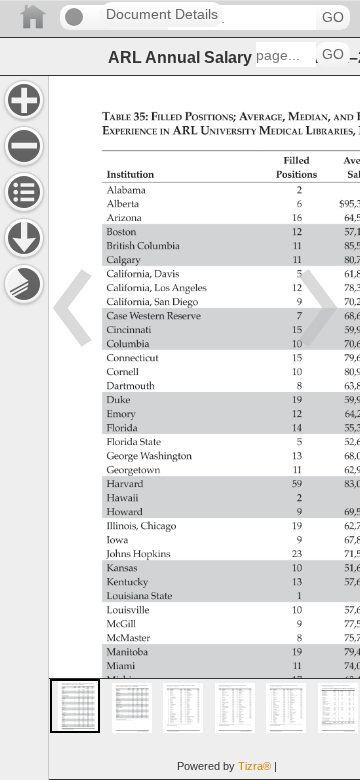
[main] (204, 427)
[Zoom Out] (24, 146)
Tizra (254, 766)
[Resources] (24, 238)
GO (333, 17)
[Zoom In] (24, 100)
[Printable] (24, 284)
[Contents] (24, 192)
